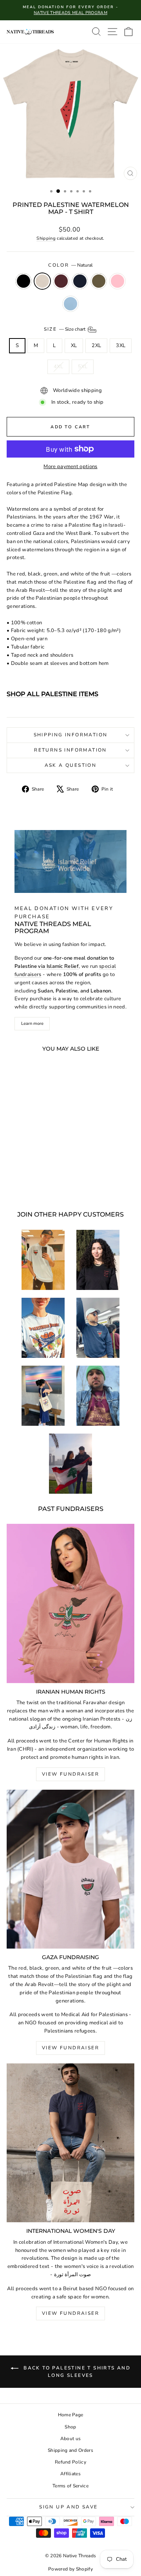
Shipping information (71, 735)
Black (23, 281)
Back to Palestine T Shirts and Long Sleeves (76, 2372)
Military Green (99, 281)
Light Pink (117, 281)
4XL (58, 367)
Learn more (32, 1023)
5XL (83, 367)
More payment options (70, 467)
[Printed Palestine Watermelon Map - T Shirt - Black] (13, 1176)
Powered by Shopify (70, 2569)
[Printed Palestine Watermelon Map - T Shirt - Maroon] (31, 1176)
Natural (42, 281)
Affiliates (70, 2474)
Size (65, 329)
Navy (80, 281)
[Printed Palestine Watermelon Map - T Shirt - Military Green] (49, 1176)
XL (74, 346)
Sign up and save (68, 2507)
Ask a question (71, 765)
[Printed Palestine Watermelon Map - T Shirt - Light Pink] (26, 1184)
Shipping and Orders (70, 2450)
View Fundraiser (70, 1774)
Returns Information (70, 750)
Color (70, 265)
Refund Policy (70, 2462)
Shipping (46, 238)
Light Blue (70, 304)
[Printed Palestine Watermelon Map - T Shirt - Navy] (40, 1176)
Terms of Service (70, 2486)
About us (71, 2439)
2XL (96, 346)
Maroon (61, 281)
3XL (121, 346)
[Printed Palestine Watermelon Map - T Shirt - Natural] (22, 1176)
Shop (70, 2427)
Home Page (71, 2415)
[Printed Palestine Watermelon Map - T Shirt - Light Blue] (35, 1184)
